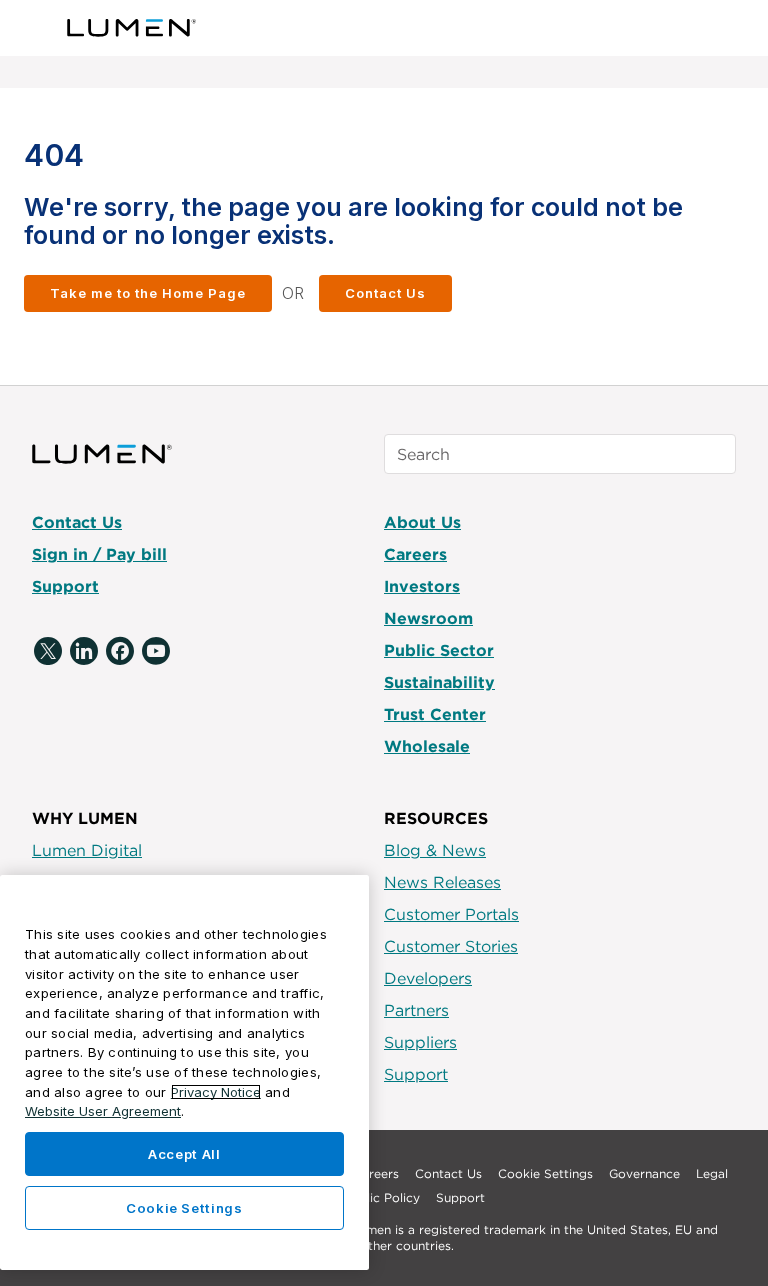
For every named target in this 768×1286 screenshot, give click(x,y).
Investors (422, 586)
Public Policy (382, 1197)
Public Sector (439, 650)
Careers (415, 554)
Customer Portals (451, 914)
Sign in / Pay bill (99, 554)
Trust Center (435, 714)
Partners (416, 1010)
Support (65, 586)
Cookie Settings (545, 1173)
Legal (712, 1173)
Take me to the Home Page (148, 293)
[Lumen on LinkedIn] (84, 652)
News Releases (442, 882)
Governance (644, 1173)
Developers (428, 978)
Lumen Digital (87, 850)
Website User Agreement (103, 1111)
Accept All (184, 1154)
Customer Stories (451, 946)
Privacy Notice (216, 1092)
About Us (422, 522)
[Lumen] (132, 28)
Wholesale (427, 746)
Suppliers (420, 1042)
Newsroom (428, 618)
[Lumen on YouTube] (156, 652)
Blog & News (435, 850)
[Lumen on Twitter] (48, 652)
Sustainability (439, 682)
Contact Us (385, 293)
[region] (184, 1072)
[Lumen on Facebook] (120, 652)
